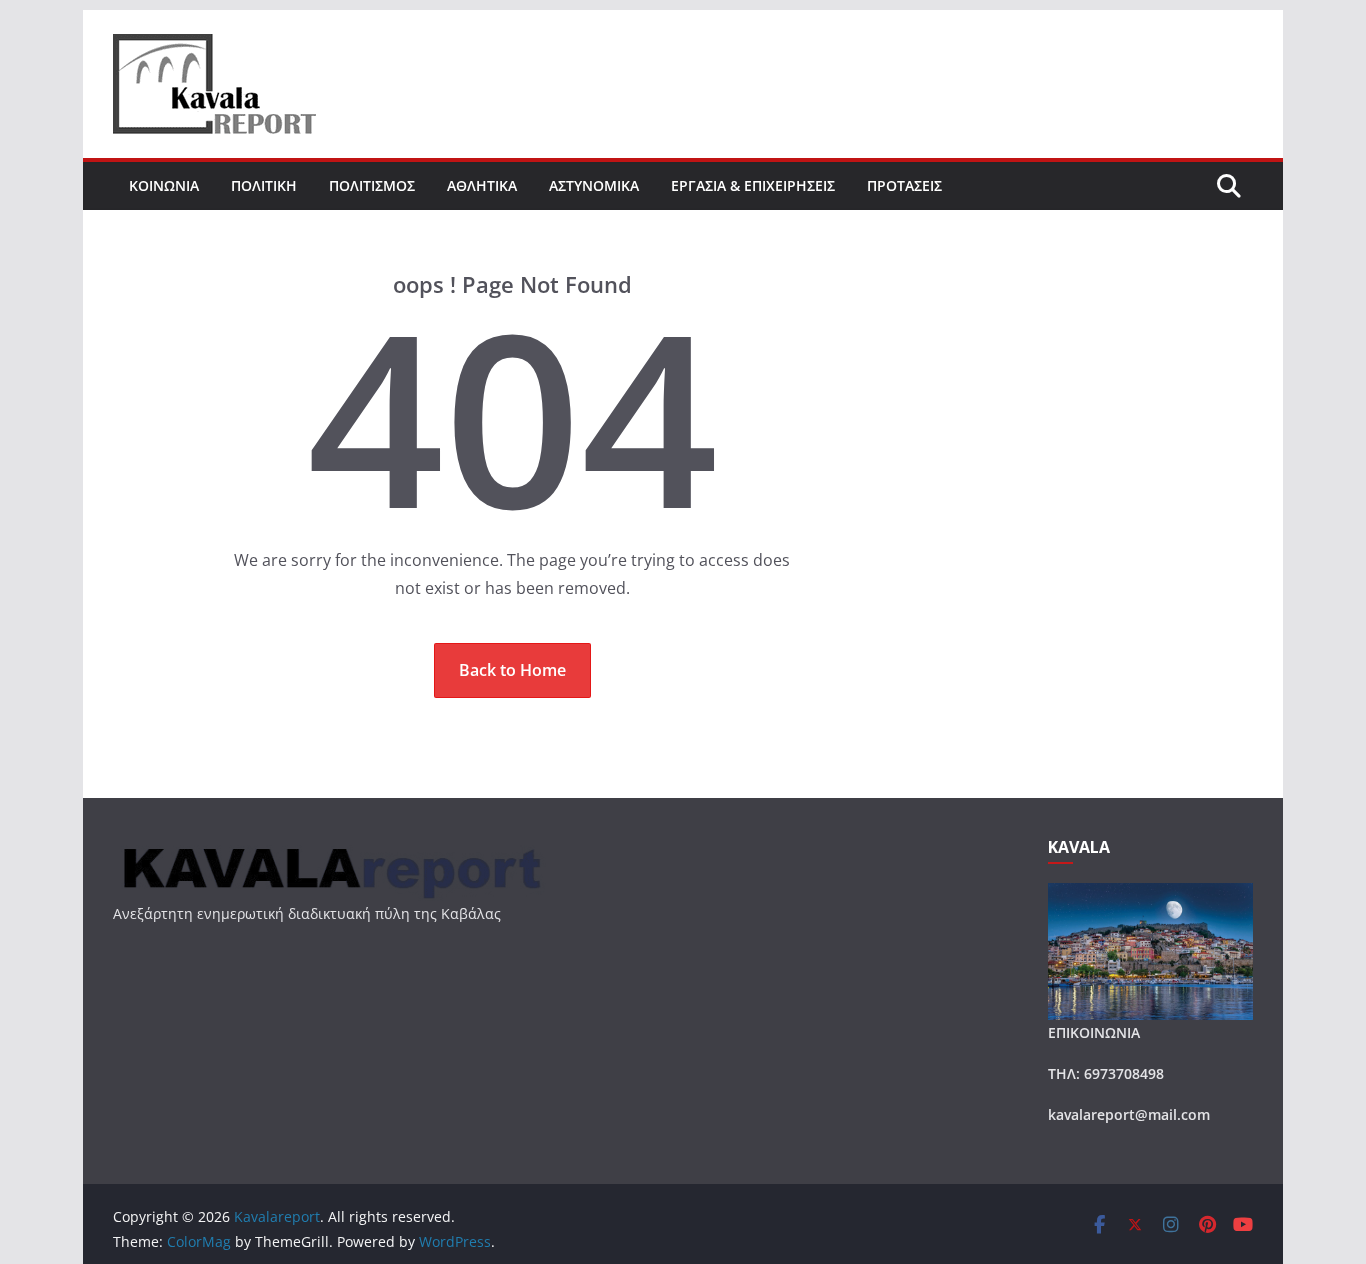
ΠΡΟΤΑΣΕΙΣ (904, 185)
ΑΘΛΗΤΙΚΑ (482, 185)
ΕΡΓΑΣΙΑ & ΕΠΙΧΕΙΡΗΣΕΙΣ (753, 185)
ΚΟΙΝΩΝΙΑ (164, 185)
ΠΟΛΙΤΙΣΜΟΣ (372, 185)
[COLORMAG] (329, 850)
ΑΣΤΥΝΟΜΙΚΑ (594, 185)
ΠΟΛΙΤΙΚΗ (264, 185)
